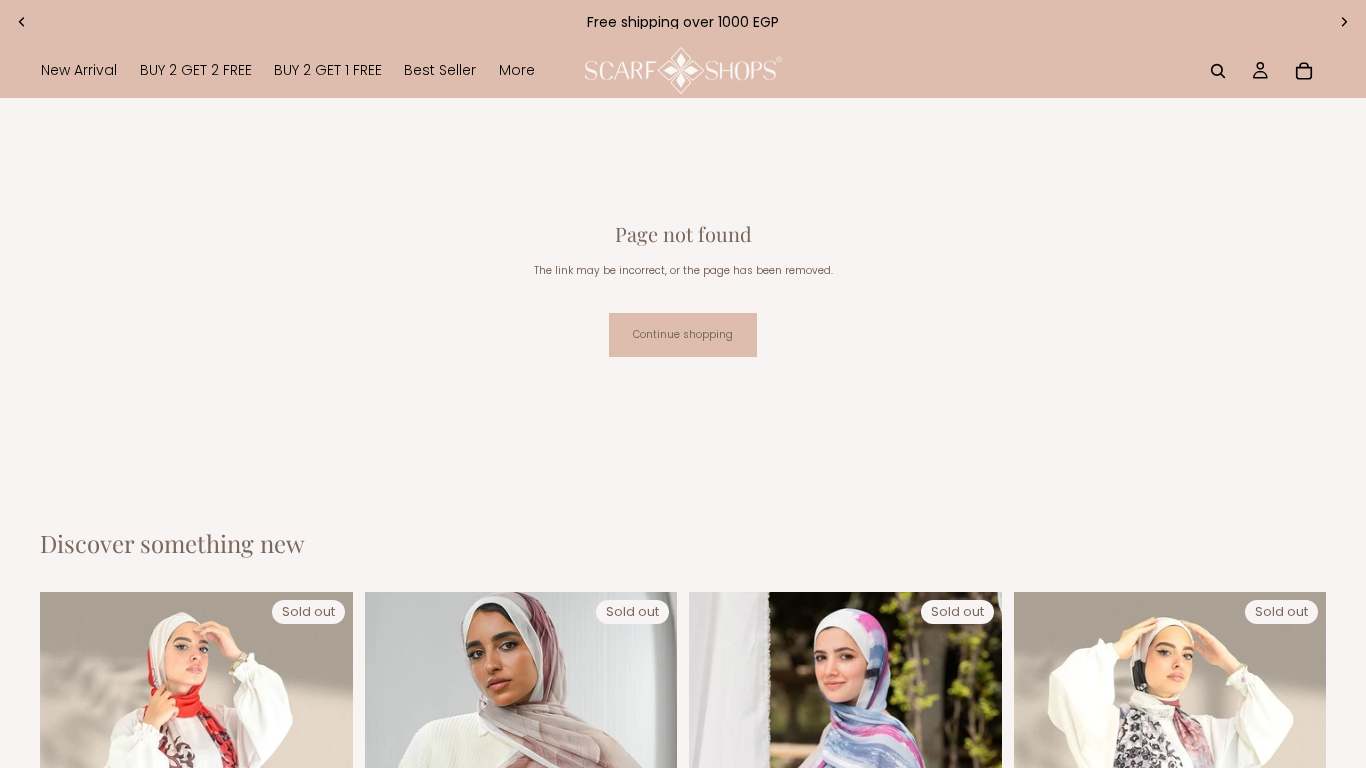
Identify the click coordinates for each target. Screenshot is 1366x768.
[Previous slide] (22, 22)
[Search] (1218, 71)
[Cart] (1304, 71)
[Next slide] (1344, 22)
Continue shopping (683, 334)
